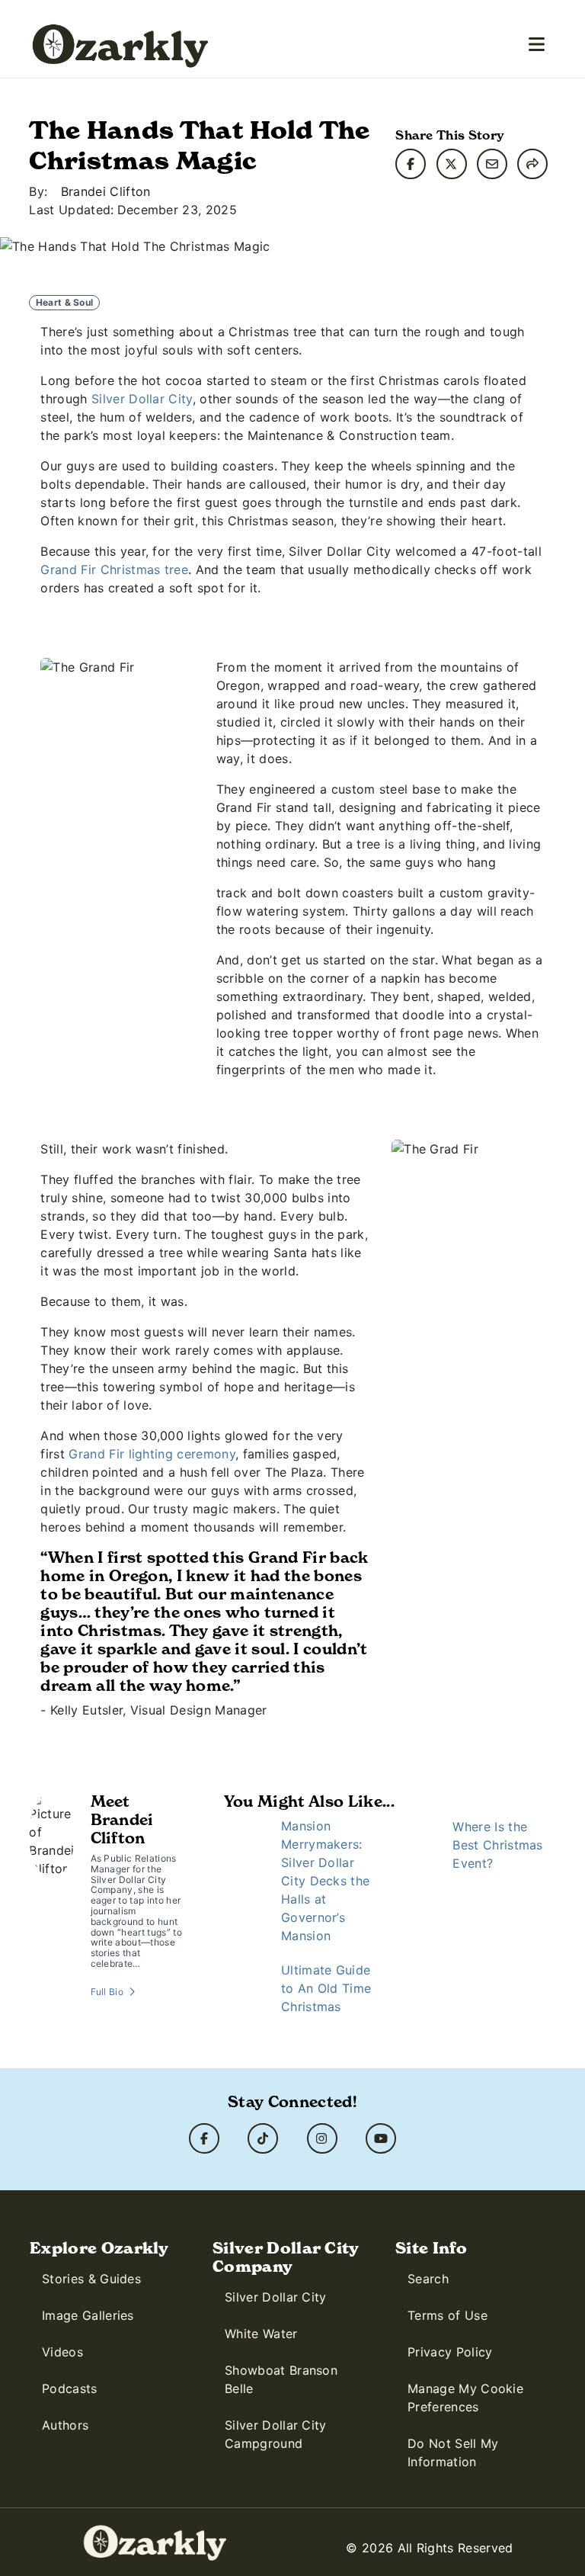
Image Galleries (88, 2315)
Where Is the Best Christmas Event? (497, 1845)
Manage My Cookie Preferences (465, 2398)
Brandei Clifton (106, 191)
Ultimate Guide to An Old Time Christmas (326, 1988)
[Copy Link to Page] (532, 164)
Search (428, 2279)
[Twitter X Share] (452, 164)
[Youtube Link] (381, 2138)
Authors (65, 2425)
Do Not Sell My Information (453, 2452)
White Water (261, 2334)
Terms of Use (448, 2315)
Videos (62, 2352)
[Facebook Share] (411, 164)
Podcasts (70, 2388)
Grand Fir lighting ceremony (152, 1454)
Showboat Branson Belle (281, 2379)
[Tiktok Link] (263, 2138)
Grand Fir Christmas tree (114, 569)
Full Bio (107, 1992)
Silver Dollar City (142, 399)
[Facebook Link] (204, 2138)
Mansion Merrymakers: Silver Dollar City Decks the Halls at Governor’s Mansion (325, 1881)
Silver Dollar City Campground (276, 2434)
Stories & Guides (91, 2279)
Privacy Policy (450, 2352)
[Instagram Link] (322, 2138)
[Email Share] (492, 164)
